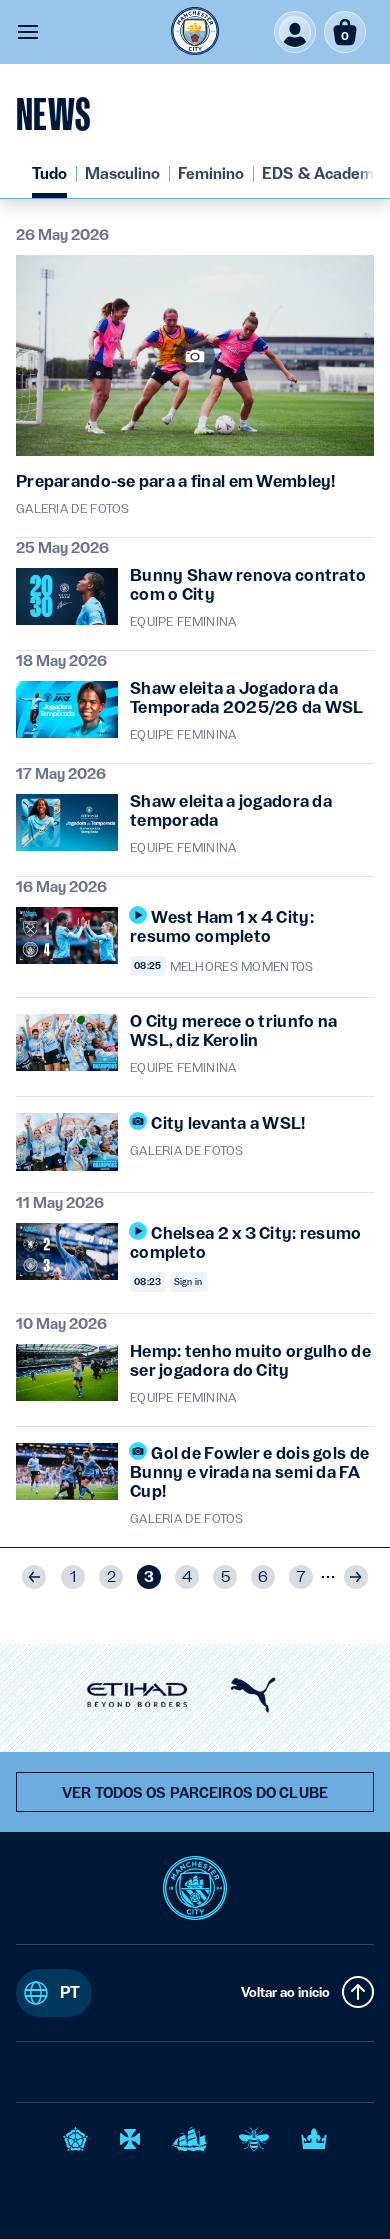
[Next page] (356, 1577)
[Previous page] (34, 1577)
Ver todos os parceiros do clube (195, 1793)
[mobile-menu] (28, 32)
